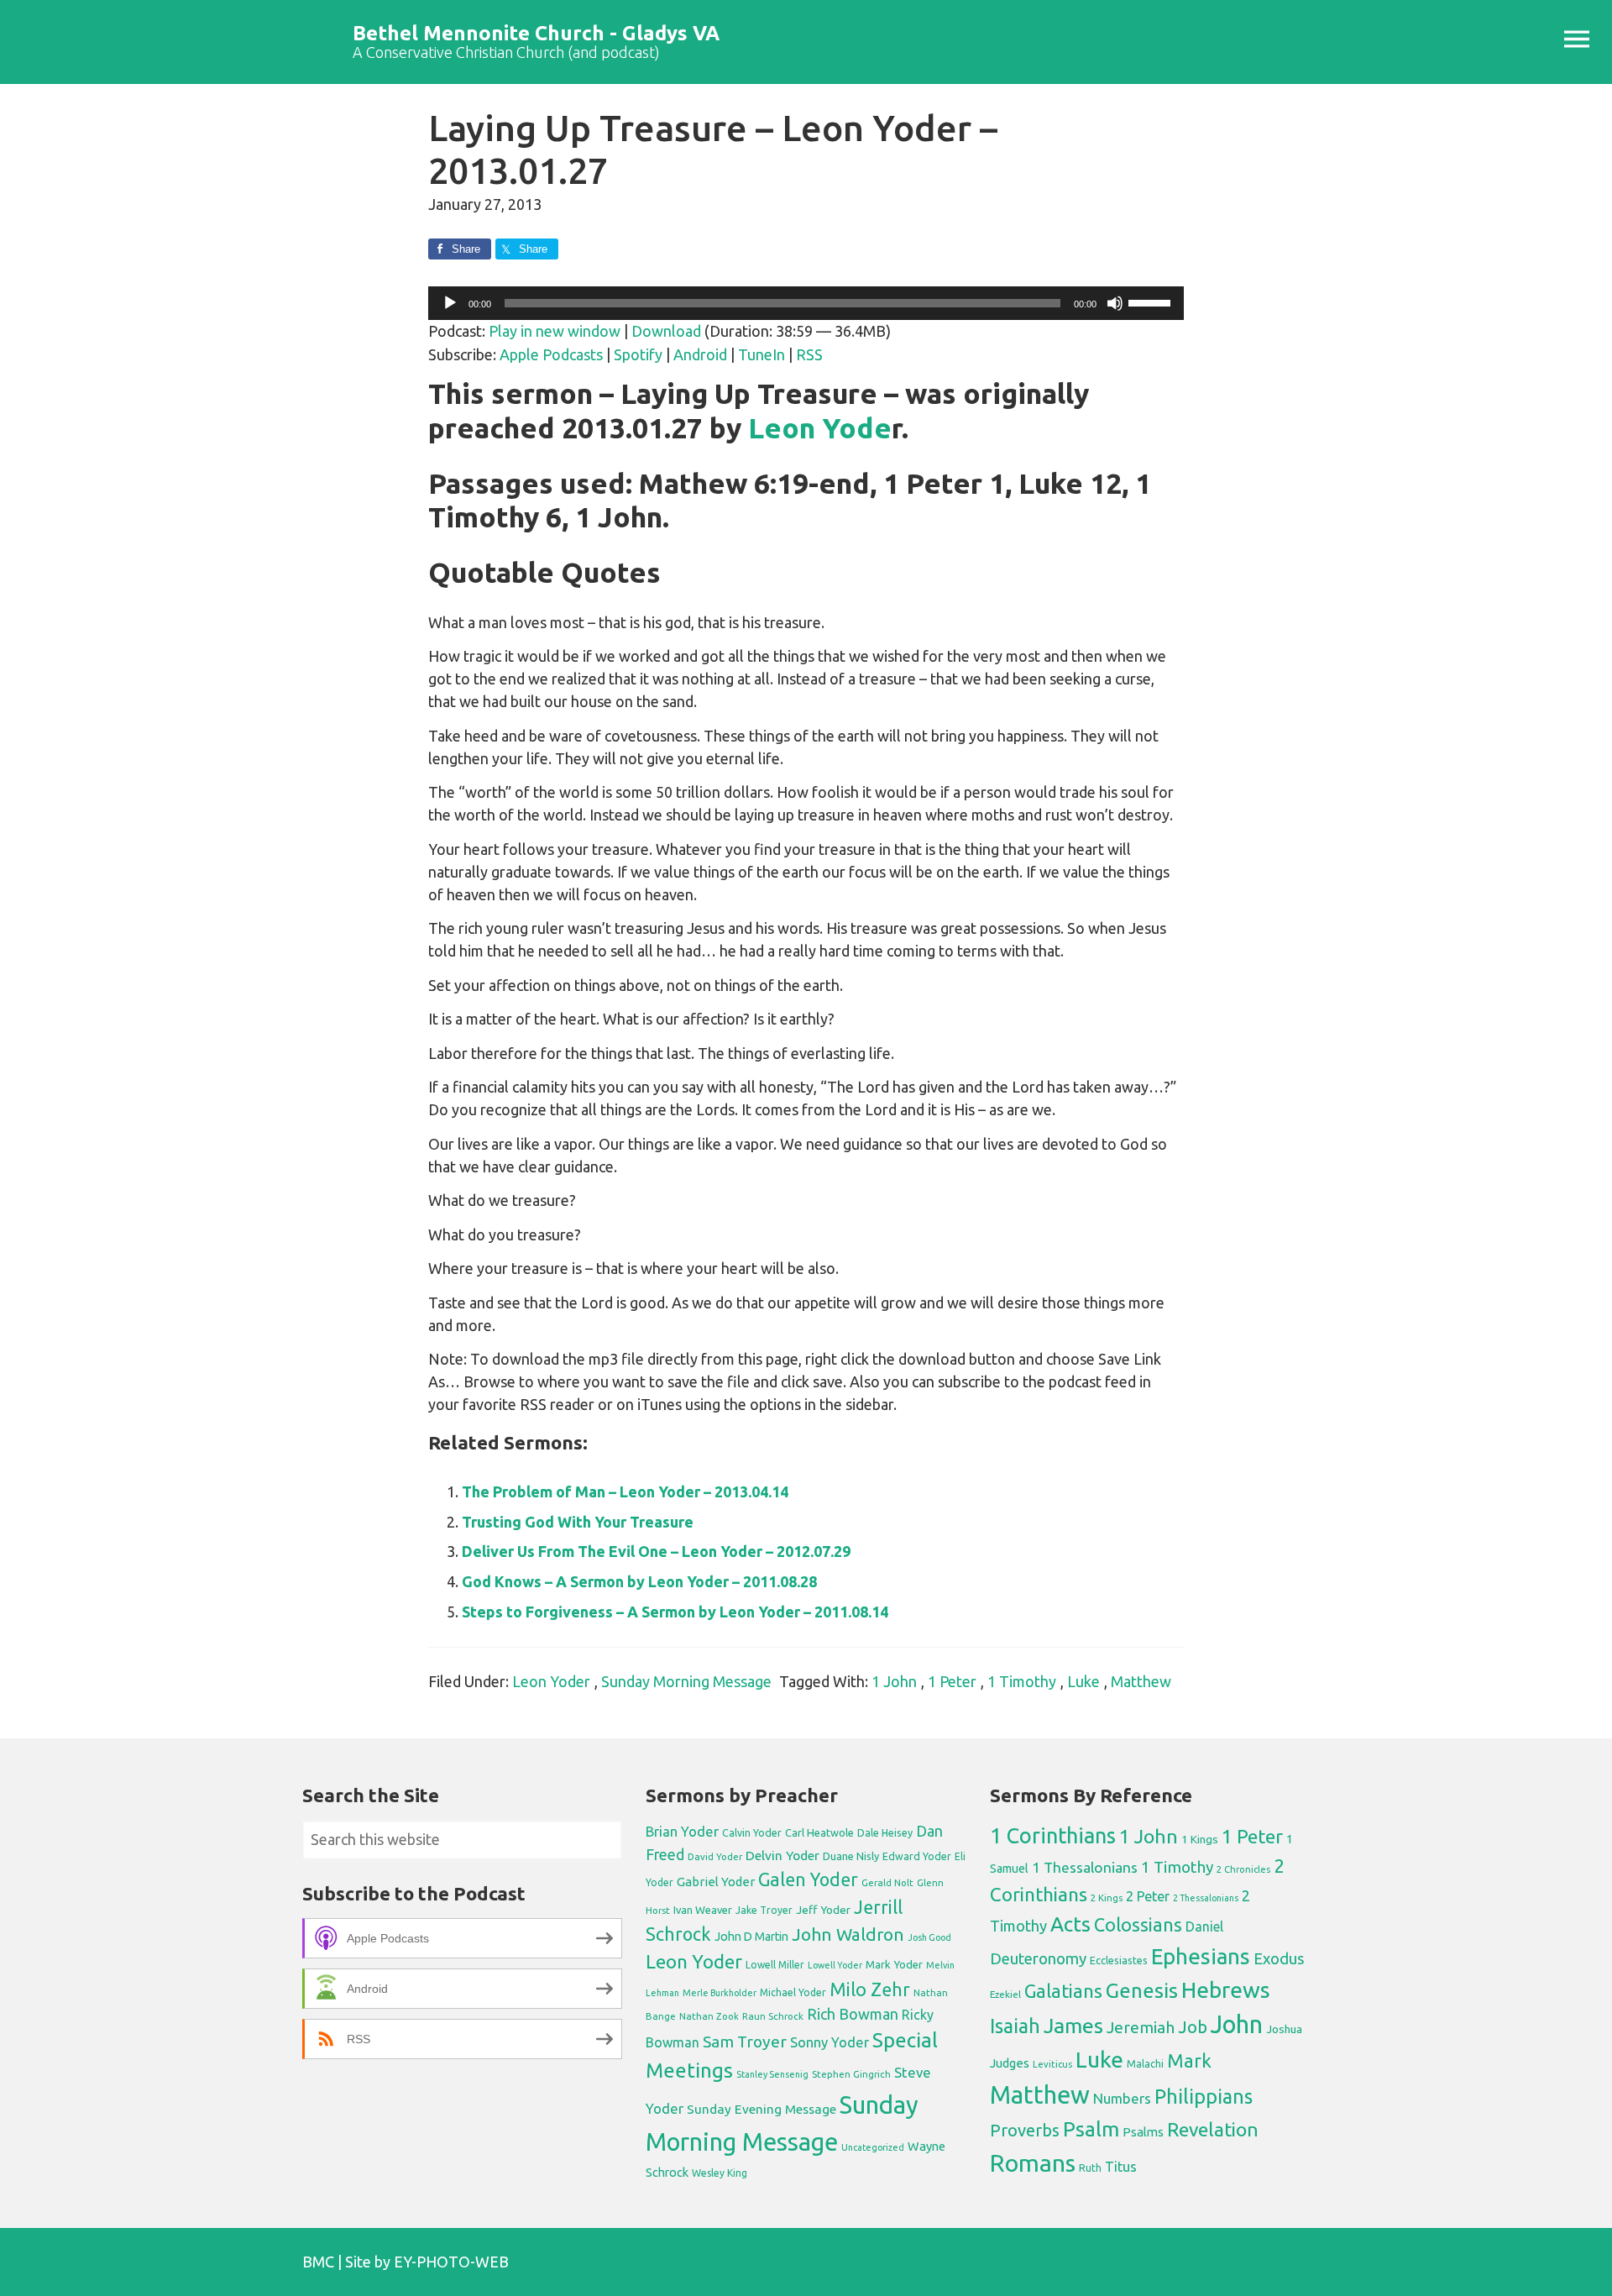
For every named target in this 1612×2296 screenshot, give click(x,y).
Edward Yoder (917, 1856)
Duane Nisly (851, 1856)
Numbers (1122, 2098)
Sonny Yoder (830, 2042)
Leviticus (1052, 2064)
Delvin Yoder (782, 1855)
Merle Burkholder (720, 1993)
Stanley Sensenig (772, 2074)
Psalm (1091, 2129)
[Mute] (1115, 303)
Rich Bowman (853, 2014)
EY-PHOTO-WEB (451, 2262)
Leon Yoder (551, 1681)
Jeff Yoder (823, 1910)
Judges (1010, 2063)
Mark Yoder (894, 1965)
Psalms (1143, 2132)
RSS (809, 354)
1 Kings (1200, 1839)
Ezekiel (1005, 1994)
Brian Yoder (682, 1832)
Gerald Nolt (887, 1882)
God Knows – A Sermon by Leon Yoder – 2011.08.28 (639, 1581)
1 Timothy (1022, 1681)
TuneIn (762, 354)
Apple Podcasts (551, 354)
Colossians (1138, 1925)
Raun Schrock (773, 2016)
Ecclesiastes (1119, 1960)
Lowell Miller (775, 1965)
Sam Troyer (745, 2042)
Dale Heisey (885, 1832)
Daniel (1204, 1926)
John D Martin (751, 1937)
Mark (1189, 2060)
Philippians (1204, 2096)
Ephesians (1201, 1956)
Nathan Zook (709, 2016)
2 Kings (1107, 1898)
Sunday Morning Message (686, 1681)
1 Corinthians (1053, 1835)
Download (666, 331)
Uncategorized (873, 2147)
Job (1193, 2027)
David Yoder (715, 1856)
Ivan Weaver (703, 1910)
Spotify (638, 354)
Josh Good (929, 1937)
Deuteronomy (1038, 1959)
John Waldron (848, 1934)
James (1073, 2026)
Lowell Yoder (835, 1965)
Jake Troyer (764, 1910)
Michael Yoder (793, 1992)
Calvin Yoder (752, 1832)
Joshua (1284, 2029)
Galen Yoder (808, 1879)
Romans (1033, 2162)
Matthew (1141, 1681)
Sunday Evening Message (762, 2109)
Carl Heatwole (819, 1832)
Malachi (1145, 2064)
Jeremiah (1141, 2027)
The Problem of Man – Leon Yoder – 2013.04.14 (625, 1491)
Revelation (1213, 2129)
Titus (1121, 2167)
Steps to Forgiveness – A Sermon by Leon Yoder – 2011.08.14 (675, 1612)
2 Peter (1148, 1896)
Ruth (1090, 2168)
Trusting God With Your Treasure (578, 1522)
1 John (894, 1681)
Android (700, 354)
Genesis (1142, 1991)
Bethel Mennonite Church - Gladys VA (536, 33)
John (1237, 2024)
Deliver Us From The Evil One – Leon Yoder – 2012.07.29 (656, 1551)
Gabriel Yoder (716, 1882)
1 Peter (952, 1681)
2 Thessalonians (1206, 1898)
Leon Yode (820, 428)
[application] (806, 303)
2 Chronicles (1243, 1869)
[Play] (450, 303)
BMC (318, 2262)
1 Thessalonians (1085, 1867)
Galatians (1063, 1991)
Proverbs (1025, 2130)
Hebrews (1226, 1989)
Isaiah (1015, 2026)
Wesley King (720, 2173)
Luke (1083, 1681)
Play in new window (555, 331)
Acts (1070, 1924)
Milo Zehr (870, 1989)
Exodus (1279, 1958)
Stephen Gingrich (851, 2074)
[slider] (1152, 301)
